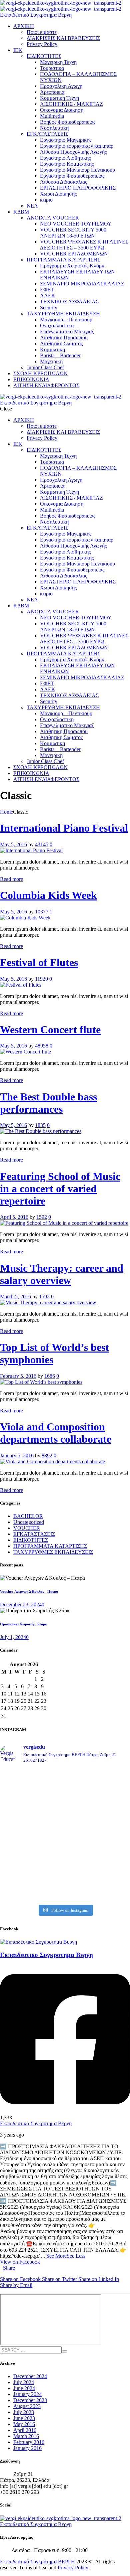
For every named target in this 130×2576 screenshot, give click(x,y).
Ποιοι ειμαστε (42, 32)
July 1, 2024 (13, 1637)
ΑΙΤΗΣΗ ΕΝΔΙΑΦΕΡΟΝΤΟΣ (46, 385)
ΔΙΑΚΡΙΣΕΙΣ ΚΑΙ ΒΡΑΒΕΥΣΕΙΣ (63, 38)
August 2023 (27, 2406)
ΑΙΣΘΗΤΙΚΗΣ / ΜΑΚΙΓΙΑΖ (71, 104)
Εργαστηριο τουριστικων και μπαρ (77, 146)
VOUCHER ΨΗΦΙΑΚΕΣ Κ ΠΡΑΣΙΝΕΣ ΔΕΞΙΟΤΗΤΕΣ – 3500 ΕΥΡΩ (84, 245)
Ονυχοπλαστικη (57, 325)
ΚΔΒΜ (21, 212)
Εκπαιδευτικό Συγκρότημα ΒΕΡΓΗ (37, 2562)
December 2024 (30, 2376)
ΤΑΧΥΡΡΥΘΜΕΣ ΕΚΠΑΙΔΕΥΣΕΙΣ (53, 1552)
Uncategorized (29, 1522)
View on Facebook (20, 2262)
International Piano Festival (64, 828)
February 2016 (29, 2442)
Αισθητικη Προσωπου (64, 337)
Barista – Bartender (60, 355)
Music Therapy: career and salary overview (62, 1274)
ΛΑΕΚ (48, 296)
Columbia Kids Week (48, 895)
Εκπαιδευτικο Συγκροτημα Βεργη (36, 2123)
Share (9, 2268)
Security (49, 308)
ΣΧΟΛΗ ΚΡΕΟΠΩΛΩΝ (40, 373)
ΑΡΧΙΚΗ (24, 26)
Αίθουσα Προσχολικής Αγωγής (73, 152)
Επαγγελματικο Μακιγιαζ (67, 331)
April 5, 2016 (14, 1217)
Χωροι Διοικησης (58, 194)
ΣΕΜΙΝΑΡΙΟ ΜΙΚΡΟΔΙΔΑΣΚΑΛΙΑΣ (82, 284)
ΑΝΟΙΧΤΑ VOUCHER (53, 218)
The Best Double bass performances (48, 1103)
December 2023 (30, 2400)
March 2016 (26, 2436)
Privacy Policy (42, 44)
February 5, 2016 (18, 1376)
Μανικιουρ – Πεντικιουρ (66, 320)
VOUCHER (27, 1528)
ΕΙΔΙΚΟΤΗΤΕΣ (44, 56)
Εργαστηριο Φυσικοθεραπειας (72, 176)
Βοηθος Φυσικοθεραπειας (68, 122)
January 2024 (27, 2394)
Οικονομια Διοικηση (62, 110)
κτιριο (46, 200)
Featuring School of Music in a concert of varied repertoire (60, 1189)
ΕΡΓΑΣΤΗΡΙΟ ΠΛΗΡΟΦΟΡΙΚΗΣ (78, 188)
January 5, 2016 (17, 1455)
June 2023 (24, 2418)
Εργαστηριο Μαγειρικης (66, 140)
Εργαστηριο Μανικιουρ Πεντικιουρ (77, 170)
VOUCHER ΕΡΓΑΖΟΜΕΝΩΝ (74, 254)
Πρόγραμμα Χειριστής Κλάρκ (72, 266)
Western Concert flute (50, 1030)
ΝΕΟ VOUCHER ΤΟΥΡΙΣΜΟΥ (76, 224)
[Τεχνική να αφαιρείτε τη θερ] (65, 1793)
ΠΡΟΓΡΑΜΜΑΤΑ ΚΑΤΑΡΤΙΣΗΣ (63, 260)
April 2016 (25, 2430)
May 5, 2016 (13, 844)
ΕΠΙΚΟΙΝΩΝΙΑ (31, 379)
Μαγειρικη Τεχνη (58, 62)
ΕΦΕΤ (47, 290)
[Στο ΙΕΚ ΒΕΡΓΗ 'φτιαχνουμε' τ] (65, 1829)
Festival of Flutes (39, 962)
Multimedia (52, 116)
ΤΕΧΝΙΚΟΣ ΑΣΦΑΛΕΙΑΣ (69, 302)
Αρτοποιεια (52, 92)
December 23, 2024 (21, 1605)
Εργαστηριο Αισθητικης (65, 158)
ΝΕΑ (32, 206)
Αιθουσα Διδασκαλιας (63, 182)
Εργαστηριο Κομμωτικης (67, 164)
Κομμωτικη (52, 349)
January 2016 (27, 2448)
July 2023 (24, 2412)
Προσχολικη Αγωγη (61, 86)
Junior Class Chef (45, 367)
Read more (11, 879)
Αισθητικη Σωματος (61, 343)
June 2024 (24, 2388)
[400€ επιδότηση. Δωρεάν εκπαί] (65, 1857)
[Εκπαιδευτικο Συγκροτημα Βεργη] (38, 1942)
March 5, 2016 (15, 1296)
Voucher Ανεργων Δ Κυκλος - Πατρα (29, 1591)
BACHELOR (28, 1516)
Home (6, 812)
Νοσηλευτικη (54, 128)
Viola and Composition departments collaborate (56, 1433)
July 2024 (24, 2382)
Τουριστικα (52, 68)
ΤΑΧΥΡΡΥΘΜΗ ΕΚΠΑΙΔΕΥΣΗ (63, 314)
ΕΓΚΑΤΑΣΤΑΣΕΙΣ (47, 134)
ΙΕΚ (18, 50)
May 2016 (24, 2424)
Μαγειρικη (51, 361)
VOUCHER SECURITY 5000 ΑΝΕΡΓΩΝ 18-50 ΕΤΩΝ (73, 233)
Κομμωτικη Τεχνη (59, 98)
